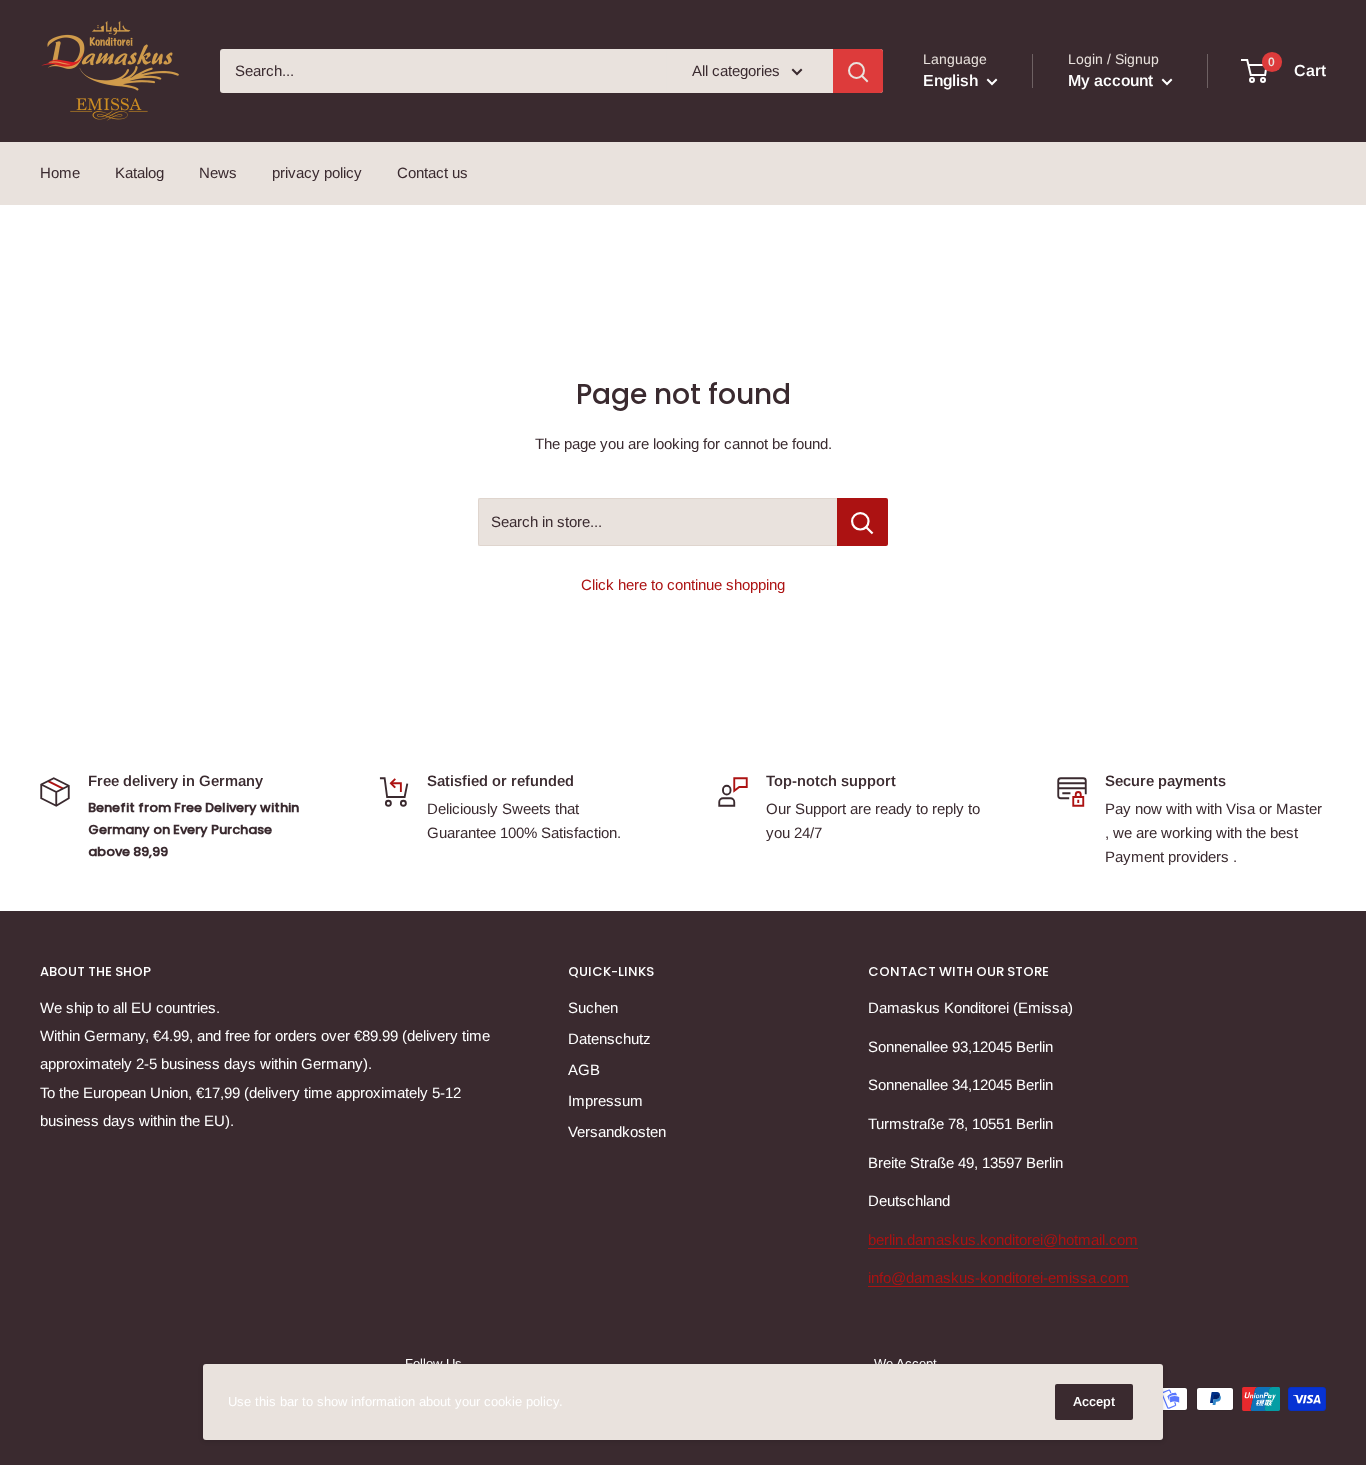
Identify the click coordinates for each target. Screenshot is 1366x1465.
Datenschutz (609, 1038)
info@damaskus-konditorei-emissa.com (998, 1277)
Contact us (432, 172)
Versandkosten (617, 1131)
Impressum (605, 1100)
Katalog (139, 172)
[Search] (858, 71)
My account (1112, 80)
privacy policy (317, 172)
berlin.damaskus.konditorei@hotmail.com (1003, 1239)
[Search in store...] (862, 522)
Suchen (593, 1007)
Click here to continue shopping (683, 584)
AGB (584, 1069)
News (218, 172)
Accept (1094, 1401)
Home (60, 172)
